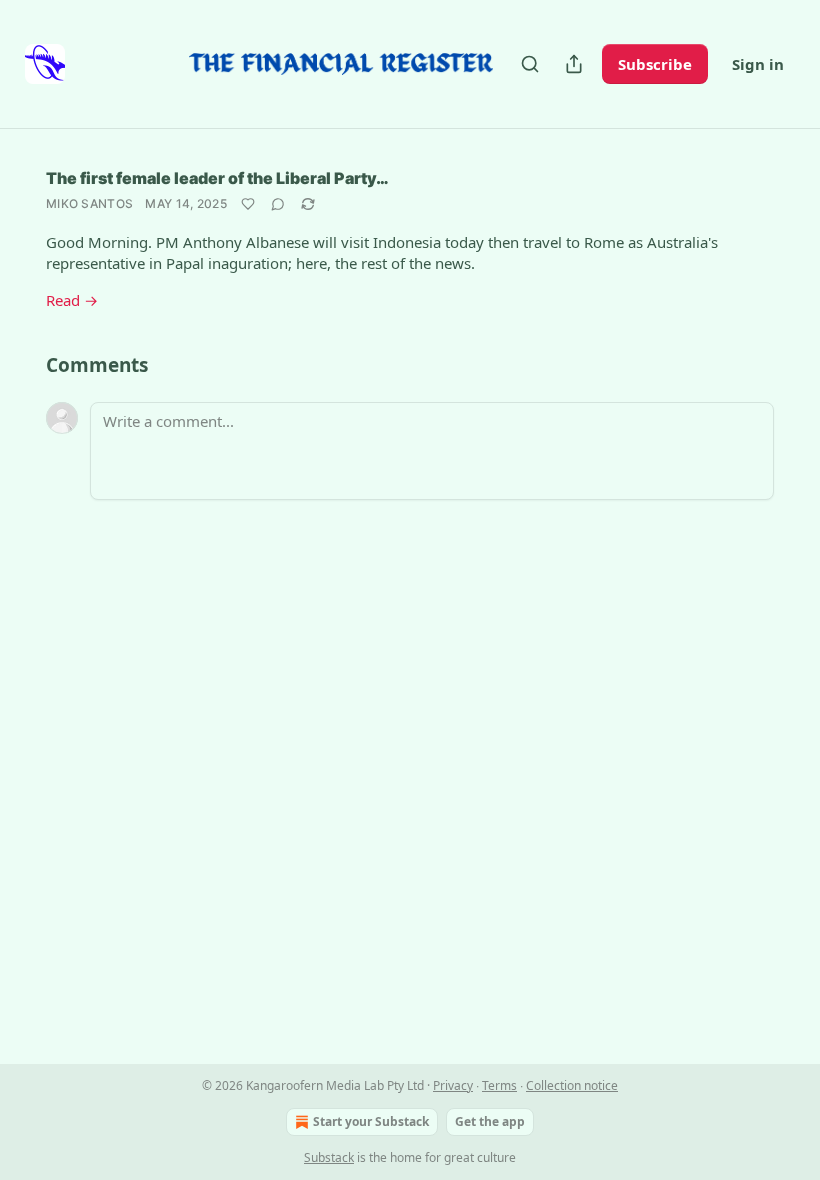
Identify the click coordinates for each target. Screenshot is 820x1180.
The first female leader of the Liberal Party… (217, 178)
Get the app (490, 1121)
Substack (329, 1157)
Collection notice (572, 1085)
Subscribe (655, 64)
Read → (72, 300)
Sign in (758, 64)
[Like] (248, 204)
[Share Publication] (574, 64)
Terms (499, 1085)
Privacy (453, 1085)
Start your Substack (371, 1121)
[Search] (530, 64)
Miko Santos (89, 203)
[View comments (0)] (278, 204)
